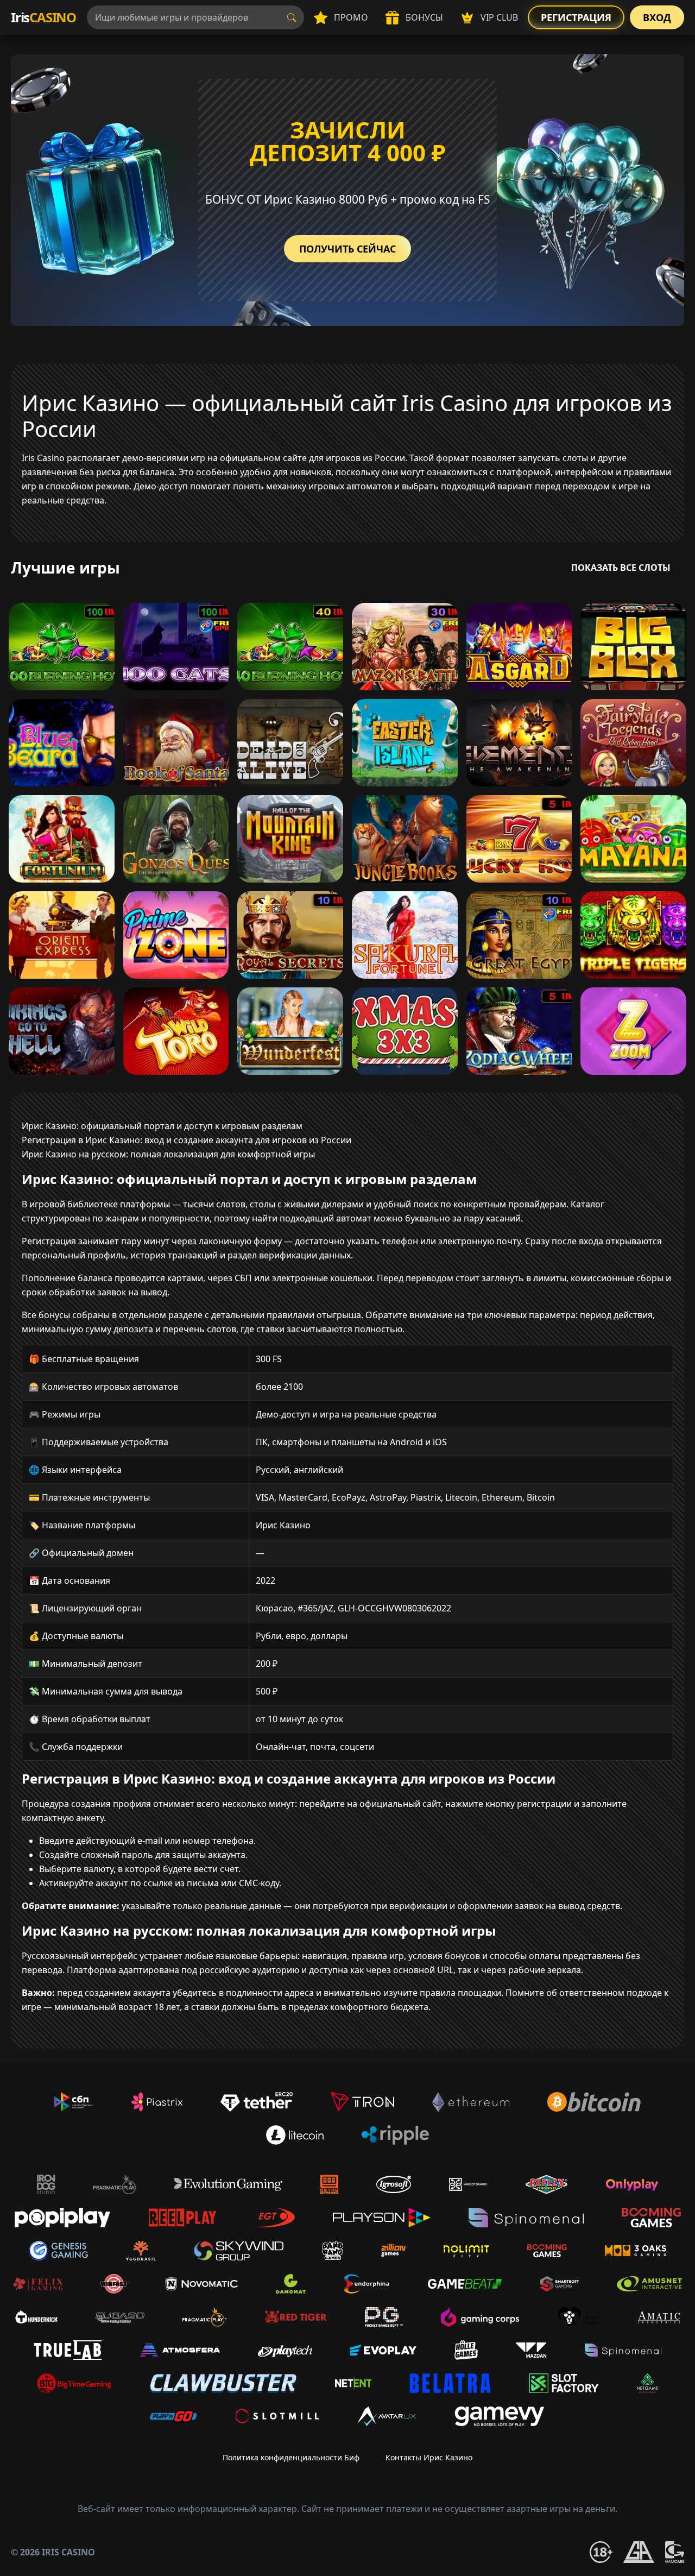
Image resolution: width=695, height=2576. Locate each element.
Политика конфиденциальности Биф (291, 2457)
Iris (43, 17)
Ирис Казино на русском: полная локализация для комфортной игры (168, 1154)
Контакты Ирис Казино (429, 2457)
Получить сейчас (347, 249)
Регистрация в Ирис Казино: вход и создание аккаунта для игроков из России (187, 1140)
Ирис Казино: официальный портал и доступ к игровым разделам (162, 1126)
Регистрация (576, 17)
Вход (657, 17)
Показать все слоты (621, 568)
